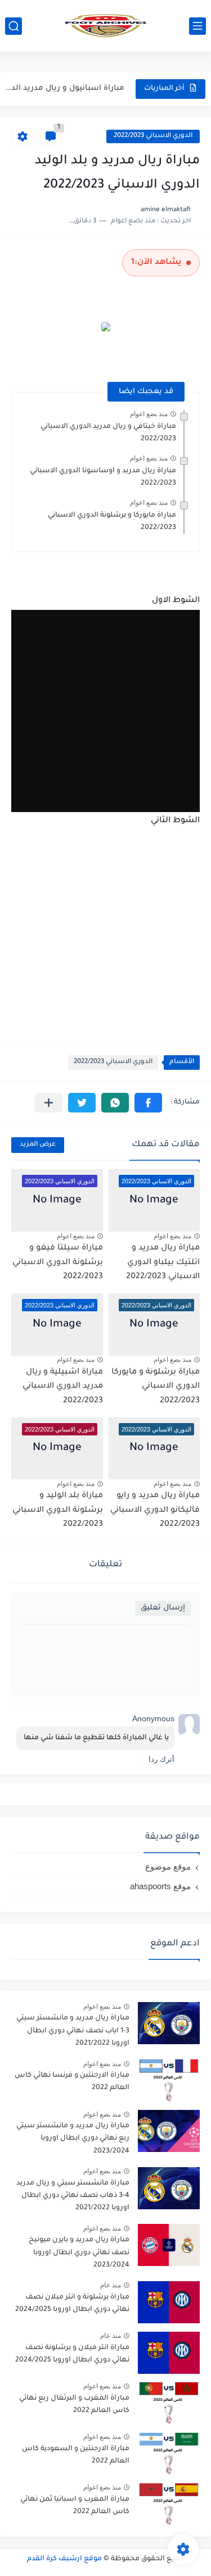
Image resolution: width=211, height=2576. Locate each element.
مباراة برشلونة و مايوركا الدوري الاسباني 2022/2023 (156, 1387)
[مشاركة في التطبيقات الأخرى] (49, 1103)
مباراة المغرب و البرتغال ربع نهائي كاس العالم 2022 (74, 2405)
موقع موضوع (168, 1866)
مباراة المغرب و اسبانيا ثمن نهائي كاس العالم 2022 (75, 2506)
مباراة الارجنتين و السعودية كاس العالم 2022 (76, 2455)
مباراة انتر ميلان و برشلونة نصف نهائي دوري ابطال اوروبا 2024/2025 (72, 2354)
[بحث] (14, 26)
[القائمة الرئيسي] (197, 26)
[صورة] (169, 2023)
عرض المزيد (38, 1145)
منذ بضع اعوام (149, 414)
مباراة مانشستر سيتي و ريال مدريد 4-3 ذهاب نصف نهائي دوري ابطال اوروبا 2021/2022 (73, 2196)
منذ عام (111, 2285)
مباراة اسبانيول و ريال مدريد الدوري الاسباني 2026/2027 (64, 88)
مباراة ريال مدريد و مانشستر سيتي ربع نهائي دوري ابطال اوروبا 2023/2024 (73, 2139)
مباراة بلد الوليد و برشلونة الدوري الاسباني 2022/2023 (58, 1510)
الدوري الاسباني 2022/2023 (153, 136)
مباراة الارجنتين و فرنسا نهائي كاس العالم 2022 (72, 2082)
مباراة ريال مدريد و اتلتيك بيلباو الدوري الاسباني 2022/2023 (163, 1263)
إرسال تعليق (163, 1608)
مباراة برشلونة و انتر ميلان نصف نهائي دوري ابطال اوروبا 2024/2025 (72, 2304)
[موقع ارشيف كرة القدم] (106, 26)
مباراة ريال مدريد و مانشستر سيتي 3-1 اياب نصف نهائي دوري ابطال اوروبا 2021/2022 (73, 2031)
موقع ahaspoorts (160, 1886)
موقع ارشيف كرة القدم (64, 2559)
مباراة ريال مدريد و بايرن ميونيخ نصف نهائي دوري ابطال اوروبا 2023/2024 (79, 2253)
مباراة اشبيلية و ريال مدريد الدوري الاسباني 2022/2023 (63, 1387)
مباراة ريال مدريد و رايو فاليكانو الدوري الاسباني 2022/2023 (155, 1510)
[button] (148, 1103)
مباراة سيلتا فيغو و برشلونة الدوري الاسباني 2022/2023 (58, 1263)
